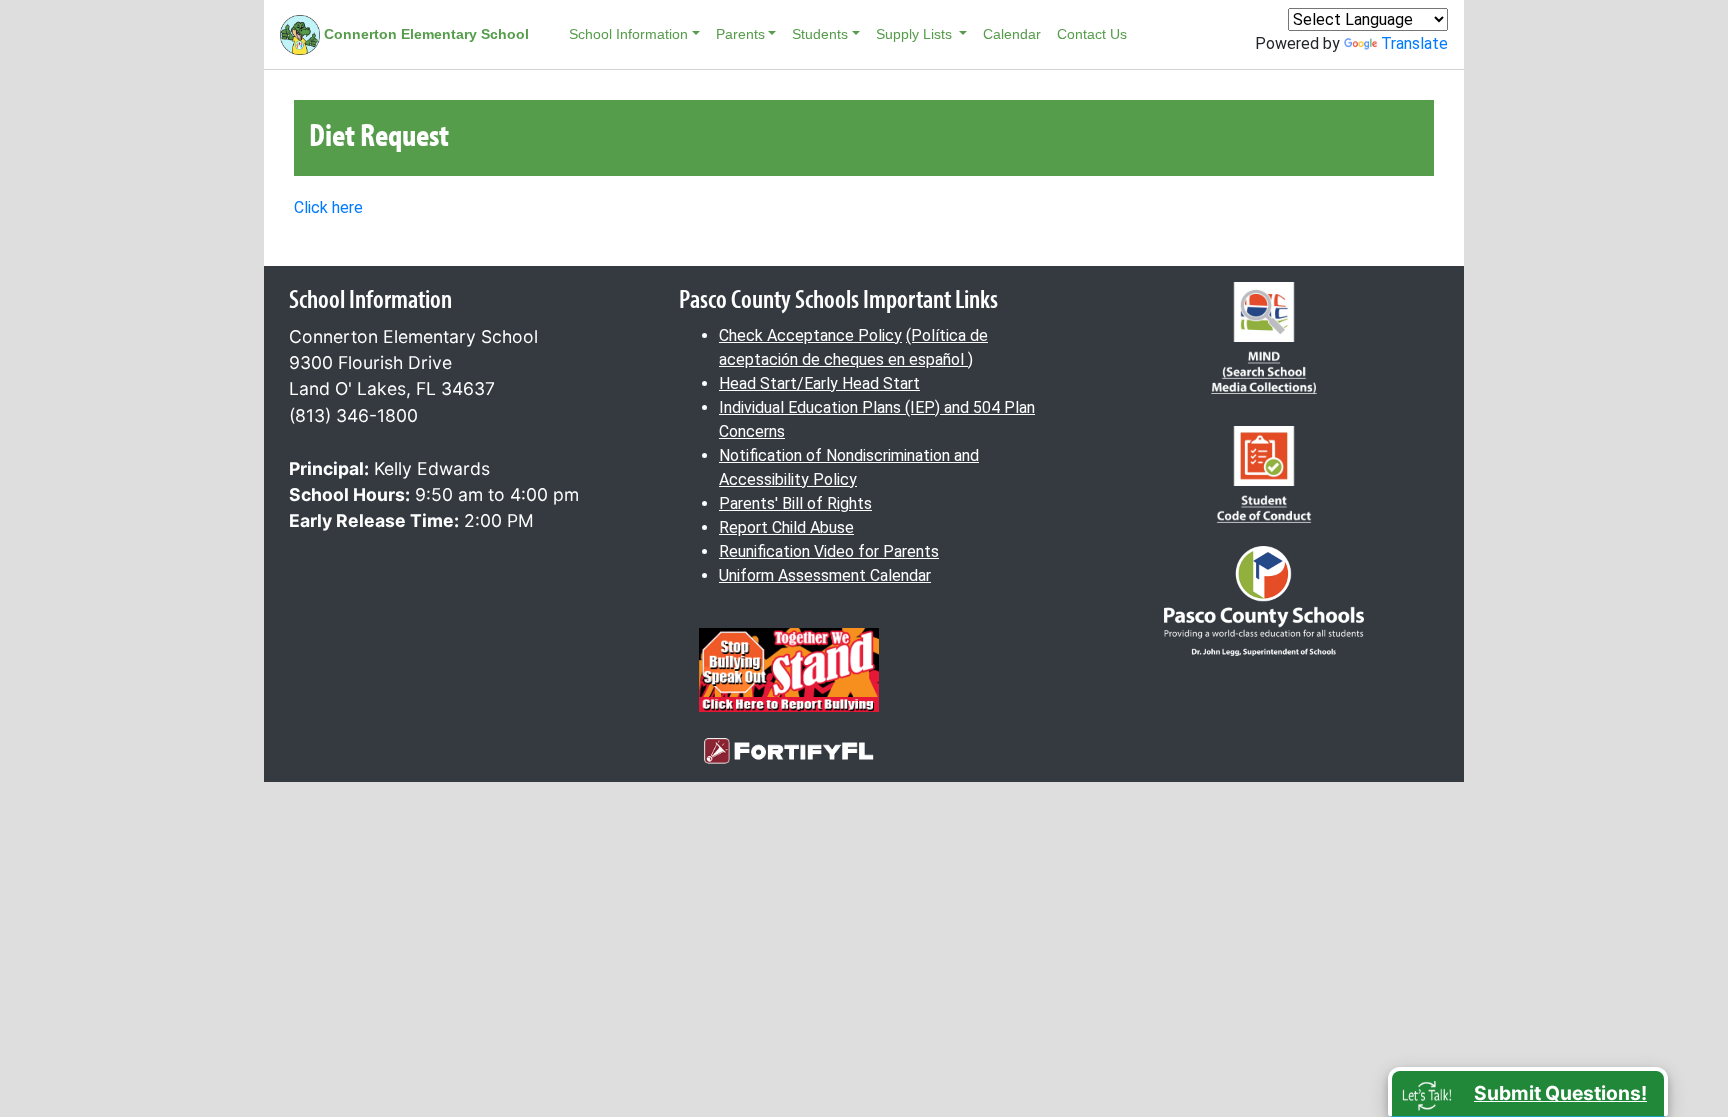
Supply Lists (916, 34)
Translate (1414, 43)
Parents (740, 34)
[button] (1528, 1092)
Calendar (1012, 34)
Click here (328, 207)
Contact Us (1092, 34)
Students (820, 34)
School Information (628, 34)
